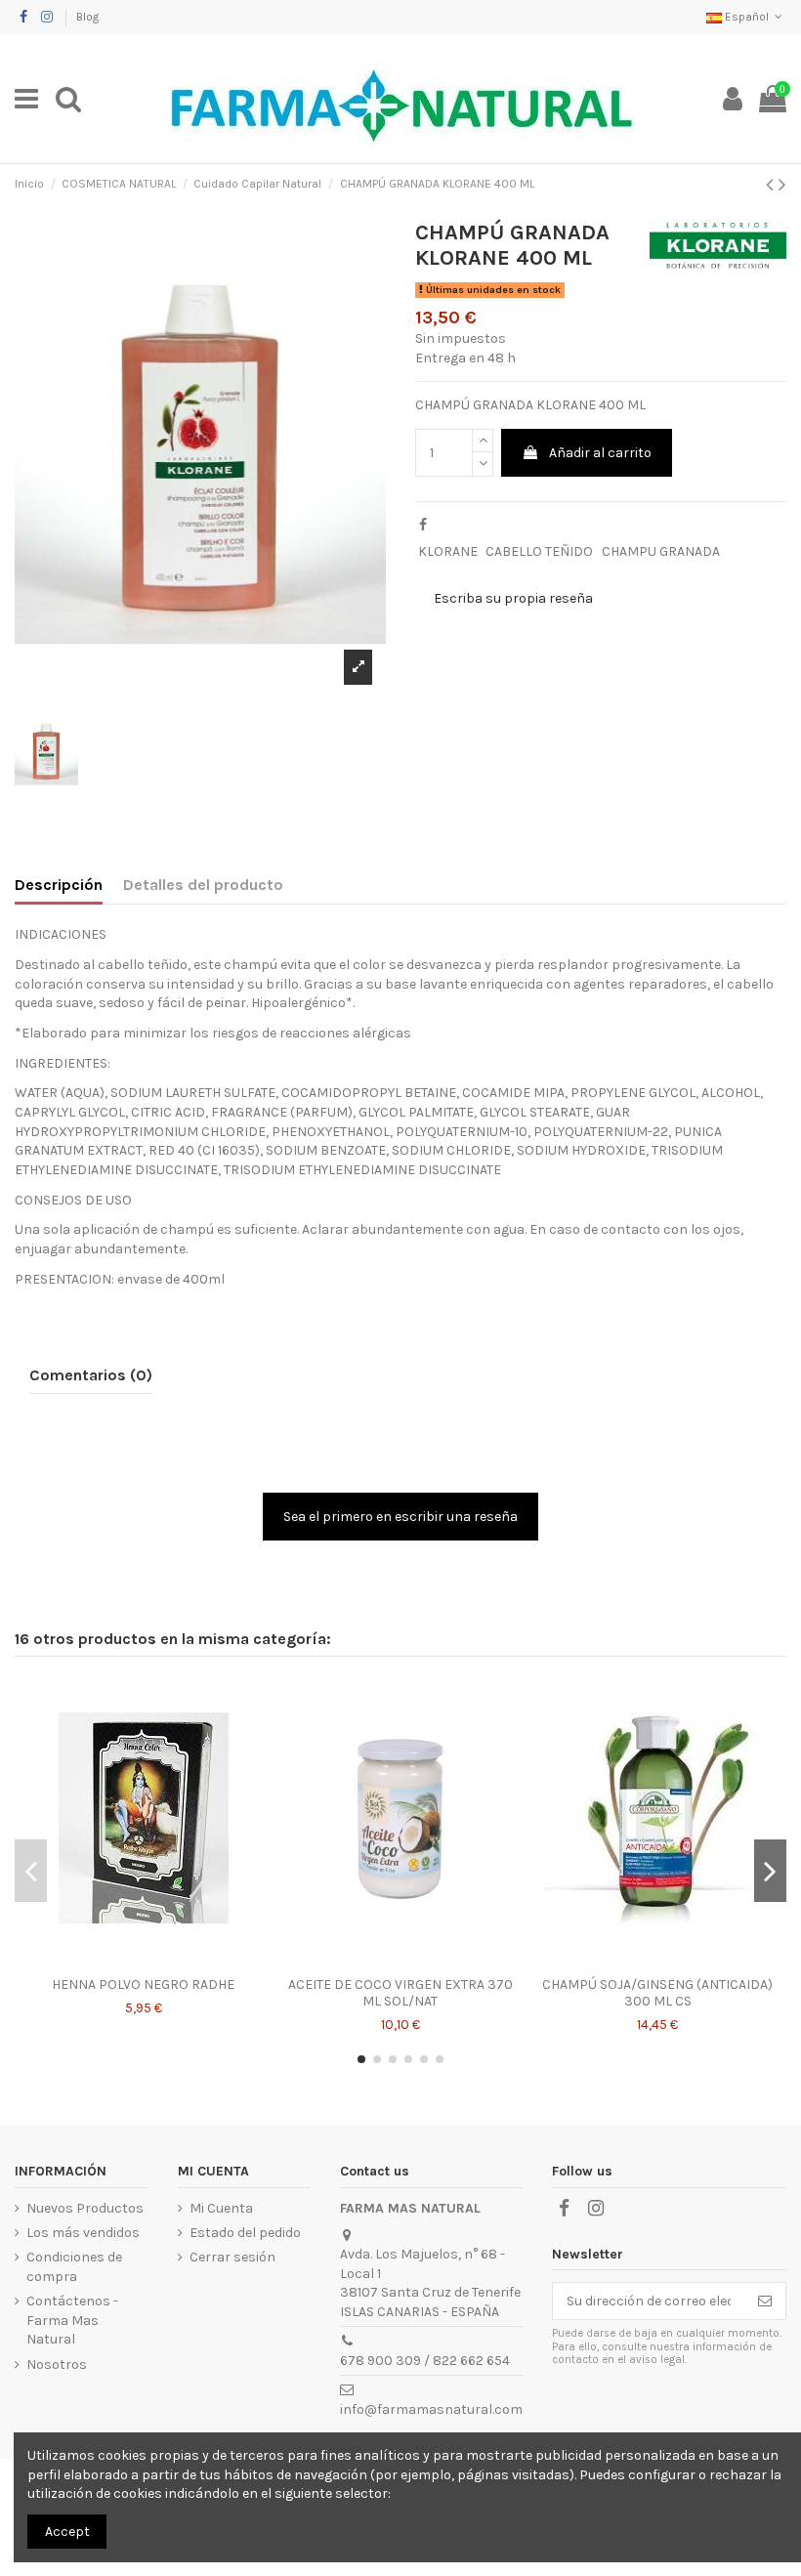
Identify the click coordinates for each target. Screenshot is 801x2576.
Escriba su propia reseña (513, 598)
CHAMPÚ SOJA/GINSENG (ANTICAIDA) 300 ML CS (657, 1993)
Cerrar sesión (232, 2257)
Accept (67, 2532)
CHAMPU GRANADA (661, 551)
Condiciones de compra (74, 2267)
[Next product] (782, 185)
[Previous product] (772, 185)
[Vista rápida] (144, 1961)
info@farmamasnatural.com (431, 2409)
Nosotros (57, 2365)
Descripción (59, 885)
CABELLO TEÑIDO (539, 551)
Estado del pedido (245, 2233)
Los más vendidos (83, 2233)
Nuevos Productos (85, 2208)
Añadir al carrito (600, 453)
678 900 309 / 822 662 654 (425, 2361)
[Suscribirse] (765, 2302)
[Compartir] (423, 525)
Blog (87, 17)
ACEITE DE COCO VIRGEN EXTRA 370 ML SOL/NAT (400, 1993)
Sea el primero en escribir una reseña (400, 1517)
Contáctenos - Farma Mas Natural (72, 2320)
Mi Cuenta (221, 2208)
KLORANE (448, 551)
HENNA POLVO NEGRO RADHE (143, 1985)
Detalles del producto (203, 885)
